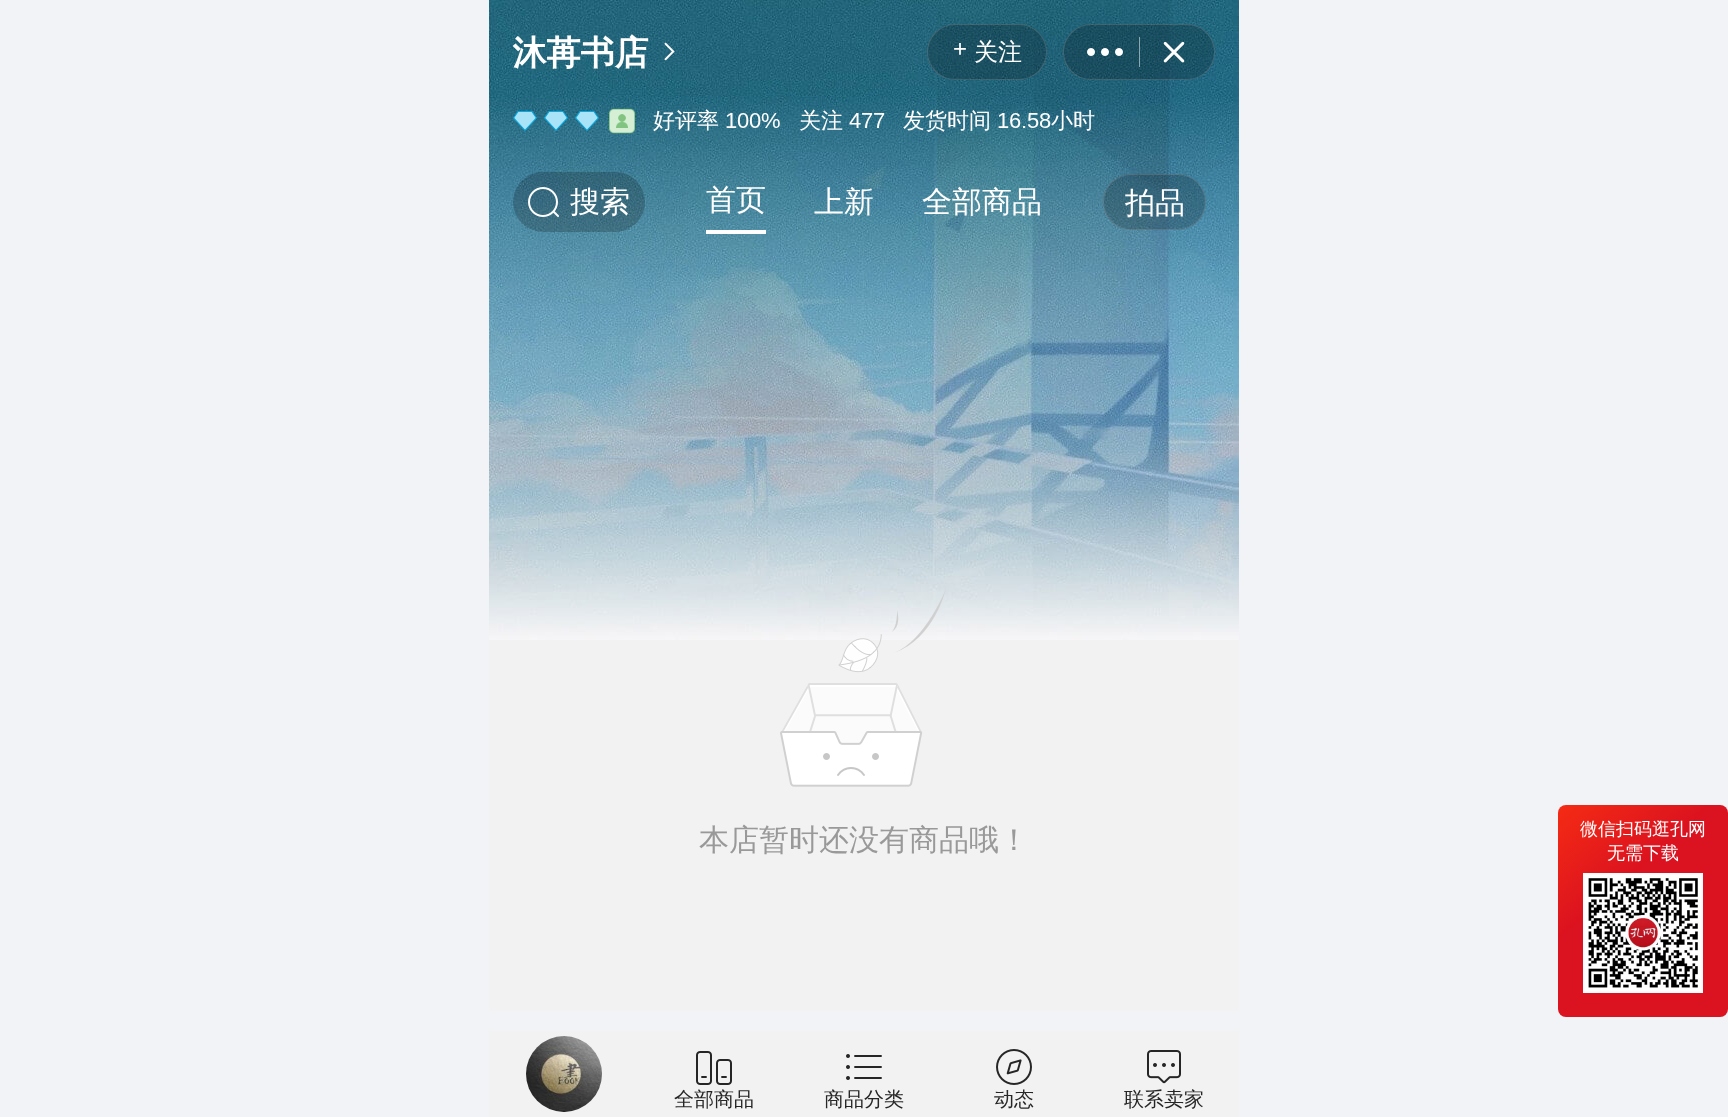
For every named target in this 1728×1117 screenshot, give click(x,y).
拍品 (1155, 202)
